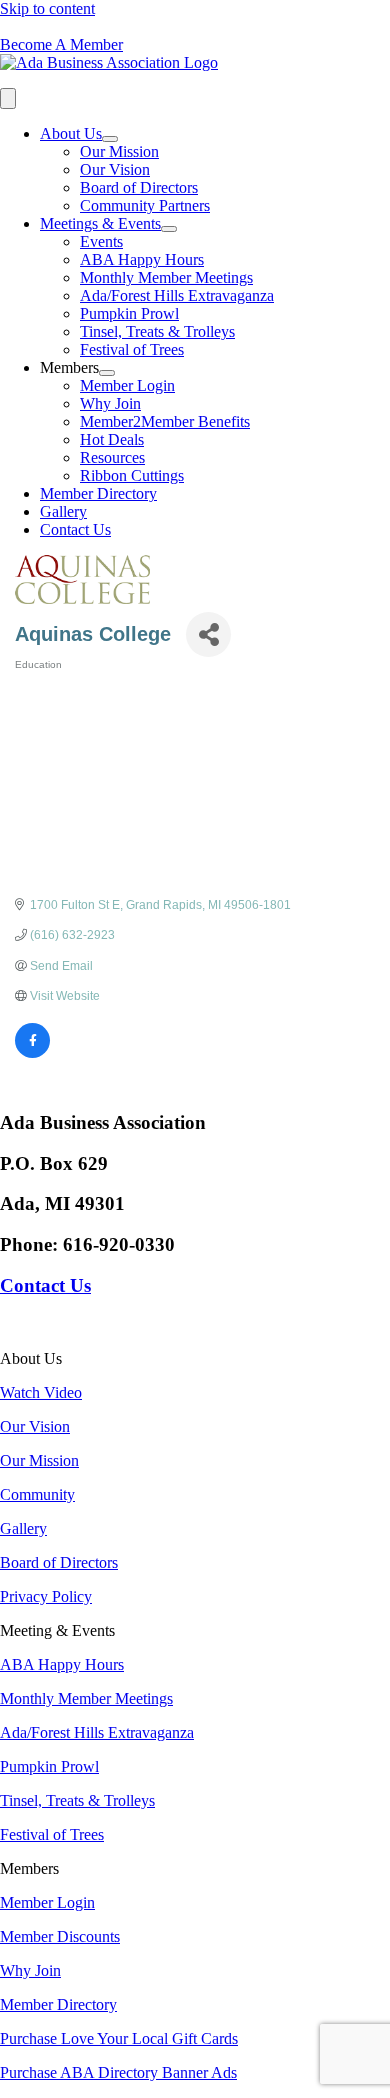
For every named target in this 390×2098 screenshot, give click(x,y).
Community (37, 1494)
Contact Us (75, 529)
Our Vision (115, 169)
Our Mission (119, 151)
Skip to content (47, 8)
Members (69, 367)
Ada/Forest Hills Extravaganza (177, 295)
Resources (112, 457)
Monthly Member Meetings (166, 277)
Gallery (63, 511)
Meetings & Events (100, 223)
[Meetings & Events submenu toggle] (169, 229)
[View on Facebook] (32, 1054)
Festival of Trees (132, 349)
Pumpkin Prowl (129, 313)
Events (101, 241)
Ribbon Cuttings (132, 475)
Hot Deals (112, 439)
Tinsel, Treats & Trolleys (157, 331)
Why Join (110, 403)
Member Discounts (60, 1936)
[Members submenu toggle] (107, 373)
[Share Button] (208, 634)
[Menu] (8, 98)
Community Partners (145, 205)
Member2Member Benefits (165, 421)
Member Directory (98, 493)
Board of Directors (139, 187)
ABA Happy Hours (142, 259)
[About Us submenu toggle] (110, 139)
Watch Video (41, 1392)
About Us (71, 133)
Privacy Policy (46, 1596)
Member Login (127, 385)
